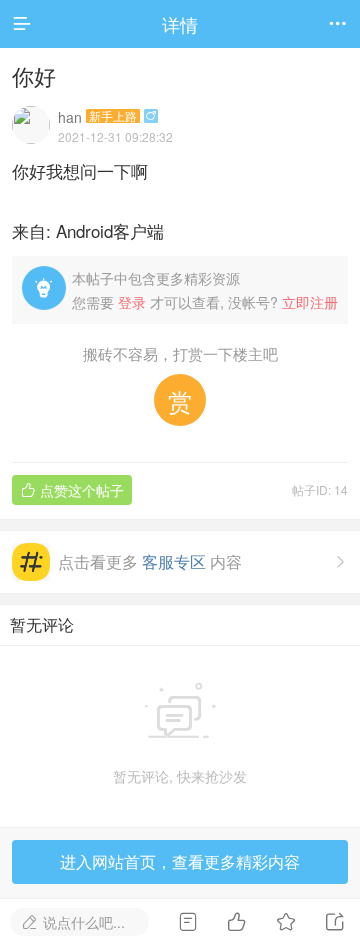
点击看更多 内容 (203, 561)
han (70, 117)
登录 (132, 302)
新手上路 (113, 116)
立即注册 (310, 302)
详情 (180, 24)
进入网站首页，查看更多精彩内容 (180, 861)
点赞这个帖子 (72, 490)
